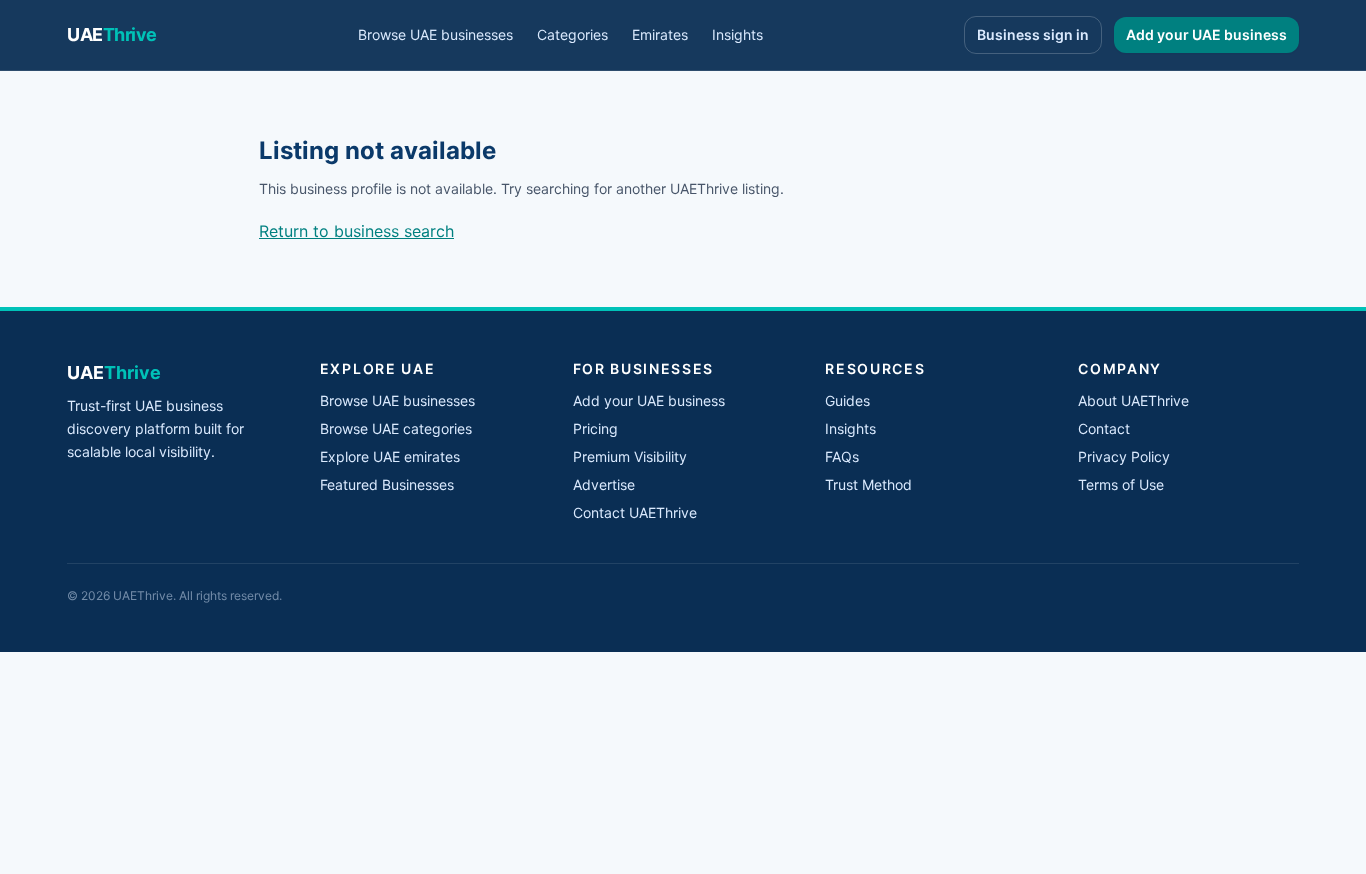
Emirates (660, 34)
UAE (112, 34)
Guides (847, 400)
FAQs (842, 456)
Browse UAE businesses (435, 34)
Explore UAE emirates (390, 456)
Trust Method (868, 484)
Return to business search (356, 231)
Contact (1104, 428)
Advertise (604, 484)
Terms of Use (1121, 484)
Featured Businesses (387, 484)
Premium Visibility (630, 456)
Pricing (595, 428)
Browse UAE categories (396, 428)
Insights (737, 34)
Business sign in (1033, 34)
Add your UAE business (1206, 34)
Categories (572, 34)
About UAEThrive (1133, 400)
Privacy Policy (1124, 456)
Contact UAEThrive (635, 512)
